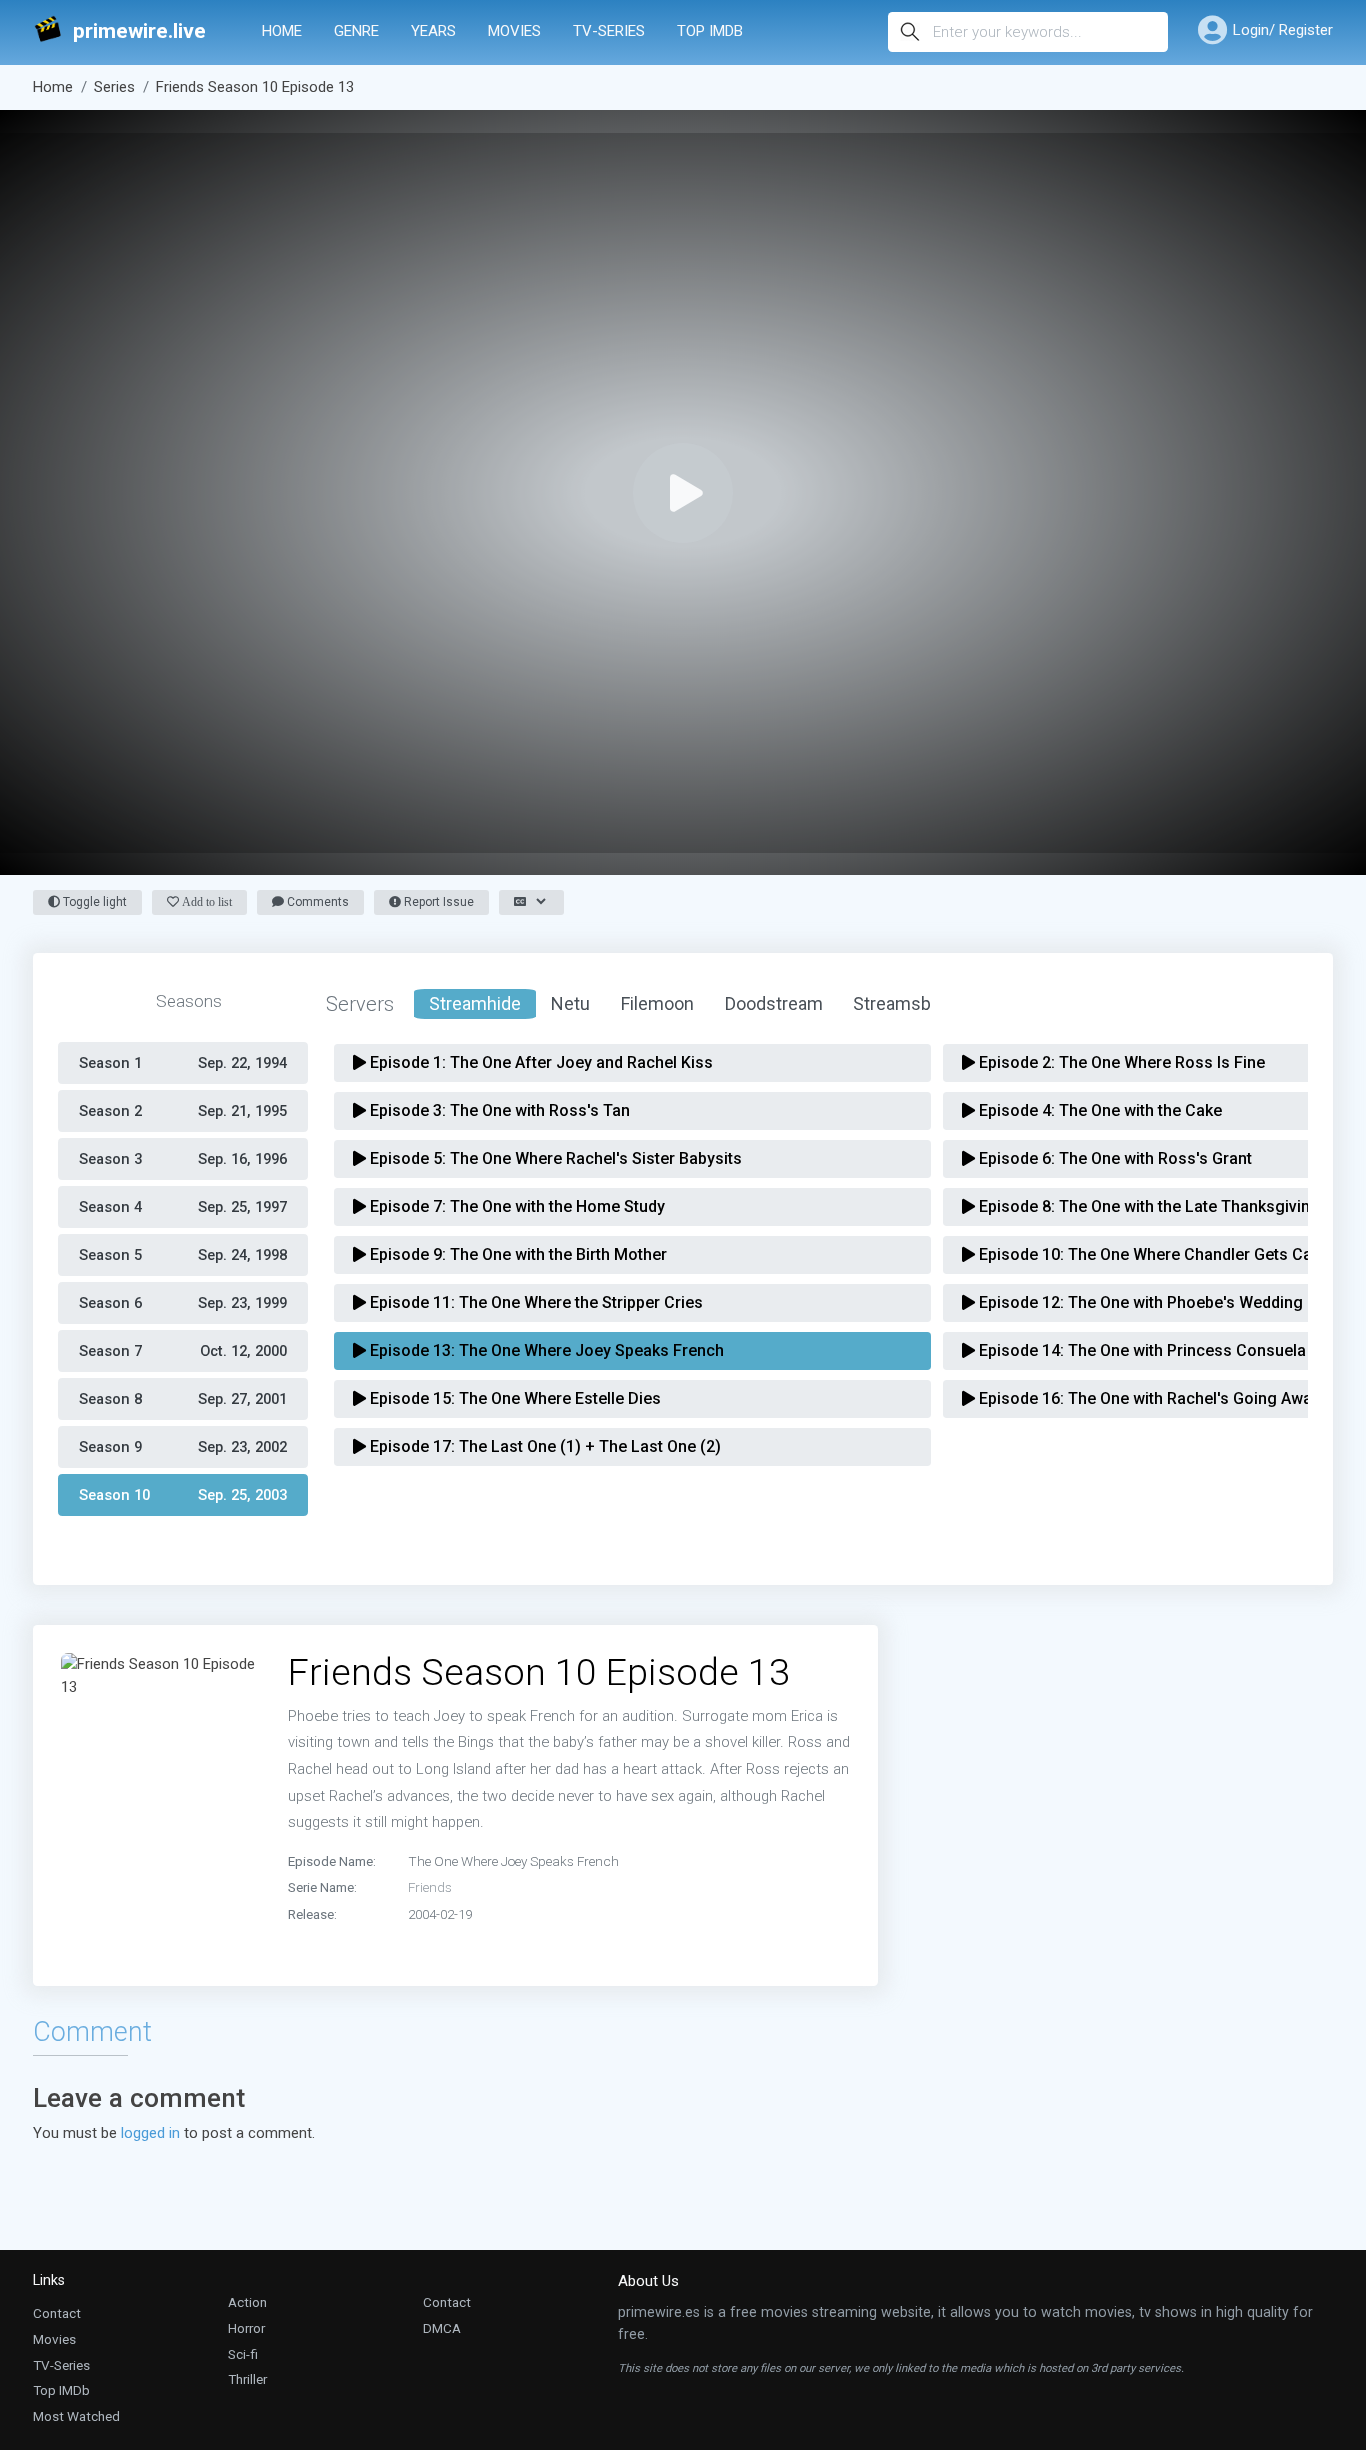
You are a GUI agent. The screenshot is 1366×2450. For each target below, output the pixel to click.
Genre (356, 31)
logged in (150, 2133)
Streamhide (475, 1003)
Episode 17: (543, 1446)
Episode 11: (534, 1302)
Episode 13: (545, 1350)
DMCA (442, 2328)
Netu (570, 1003)
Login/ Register (1283, 30)
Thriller (247, 2379)
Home (282, 31)
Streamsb (892, 1003)
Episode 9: (516, 1254)
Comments (316, 902)
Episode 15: (513, 1398)
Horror (246, 2328)
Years (433, 31)
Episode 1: (539, 1062)
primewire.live (139, 31)
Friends (430, 1887)
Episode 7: (515, 1206)
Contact (57, 2313)
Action (247, 2302)
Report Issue (437, 902)
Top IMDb (710, 31)
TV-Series (609, 31)
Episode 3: (498, 1110)
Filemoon (657, 1003)
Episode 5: (554, 1158)
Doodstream (774, 1003)
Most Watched (76, 2416)
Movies (514, 31)
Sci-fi (243, 2354)
